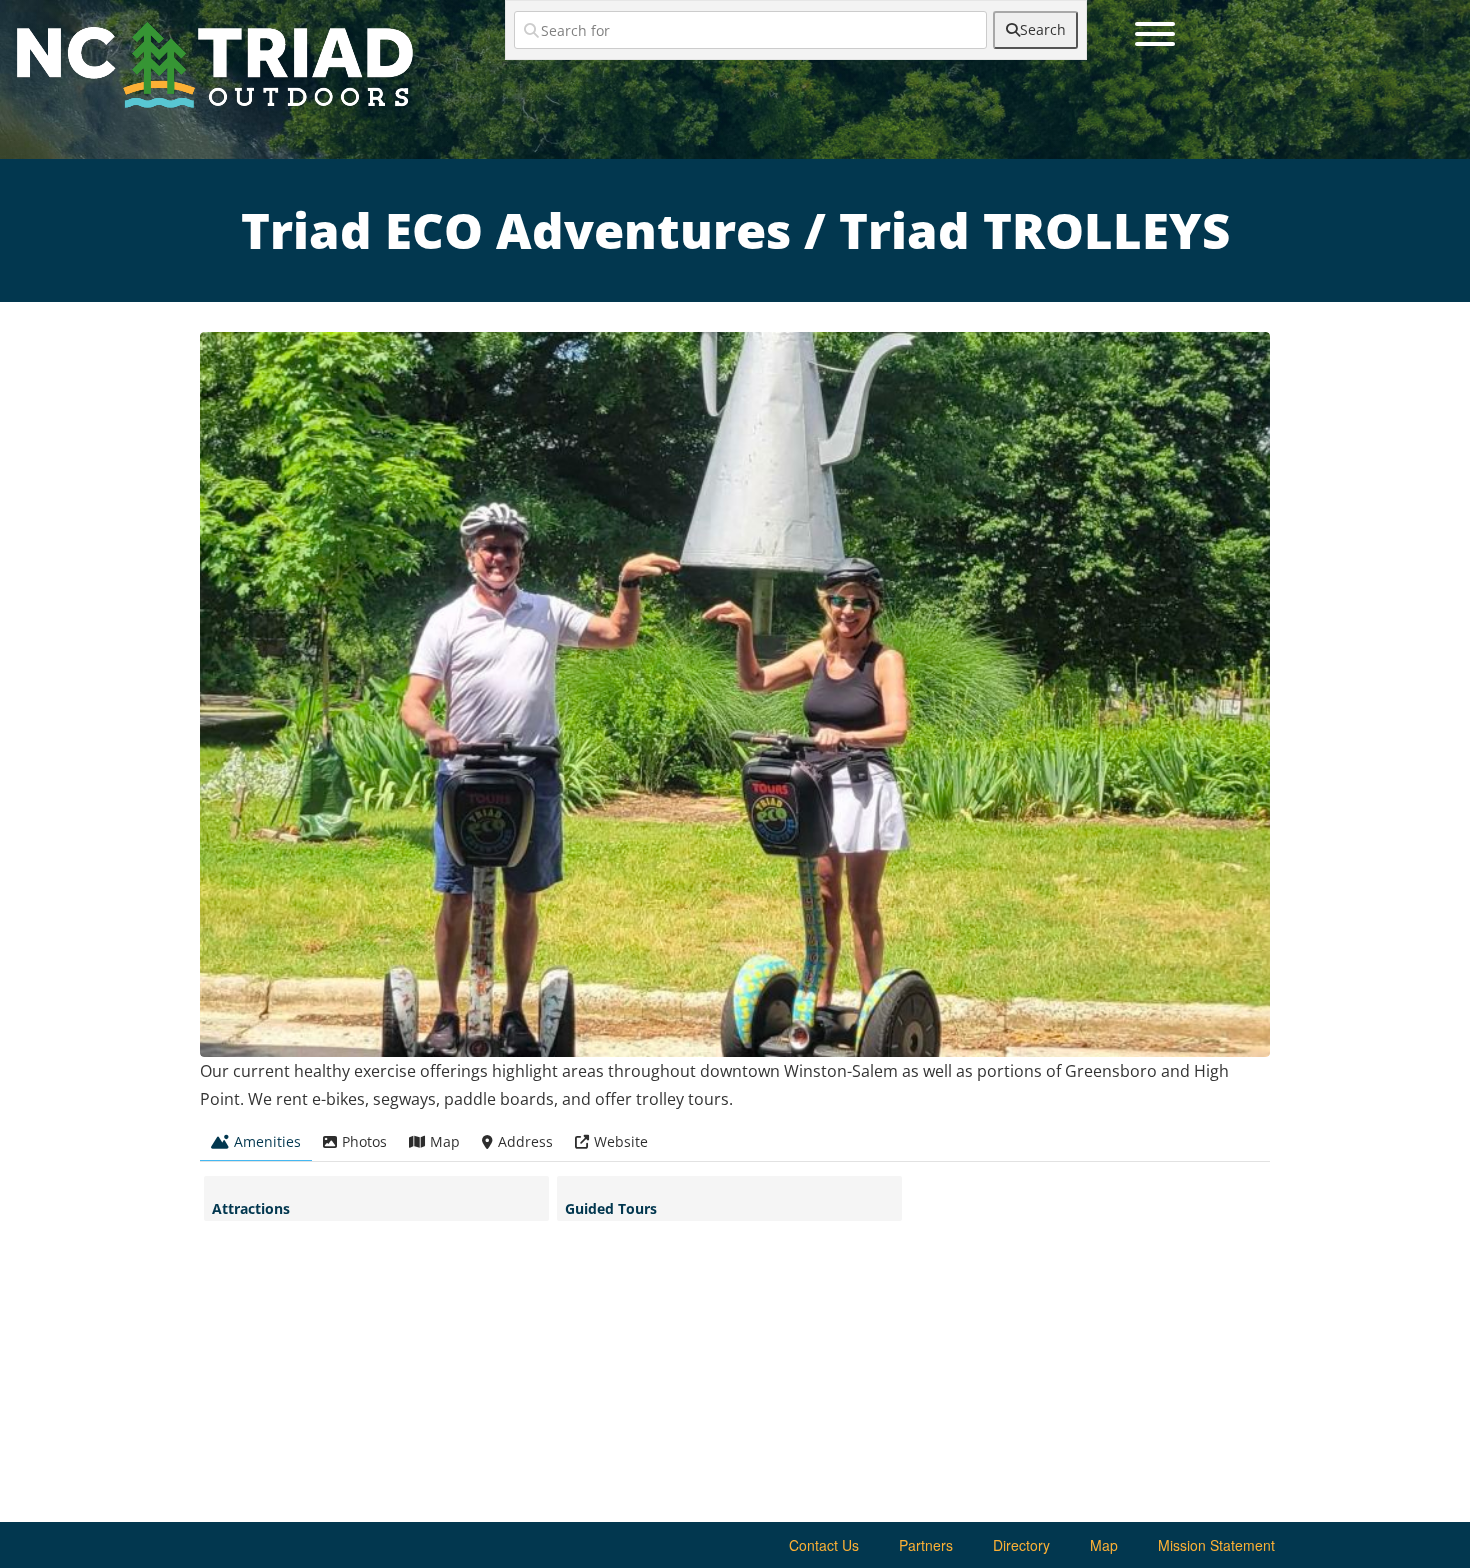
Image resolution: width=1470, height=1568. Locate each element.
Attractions (251, 1208)
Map (1104, 1545)
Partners (926, 1545)
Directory (1021, 1545)
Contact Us (824, 1545)
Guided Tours (611, 1208)
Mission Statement (1216, 1545)
